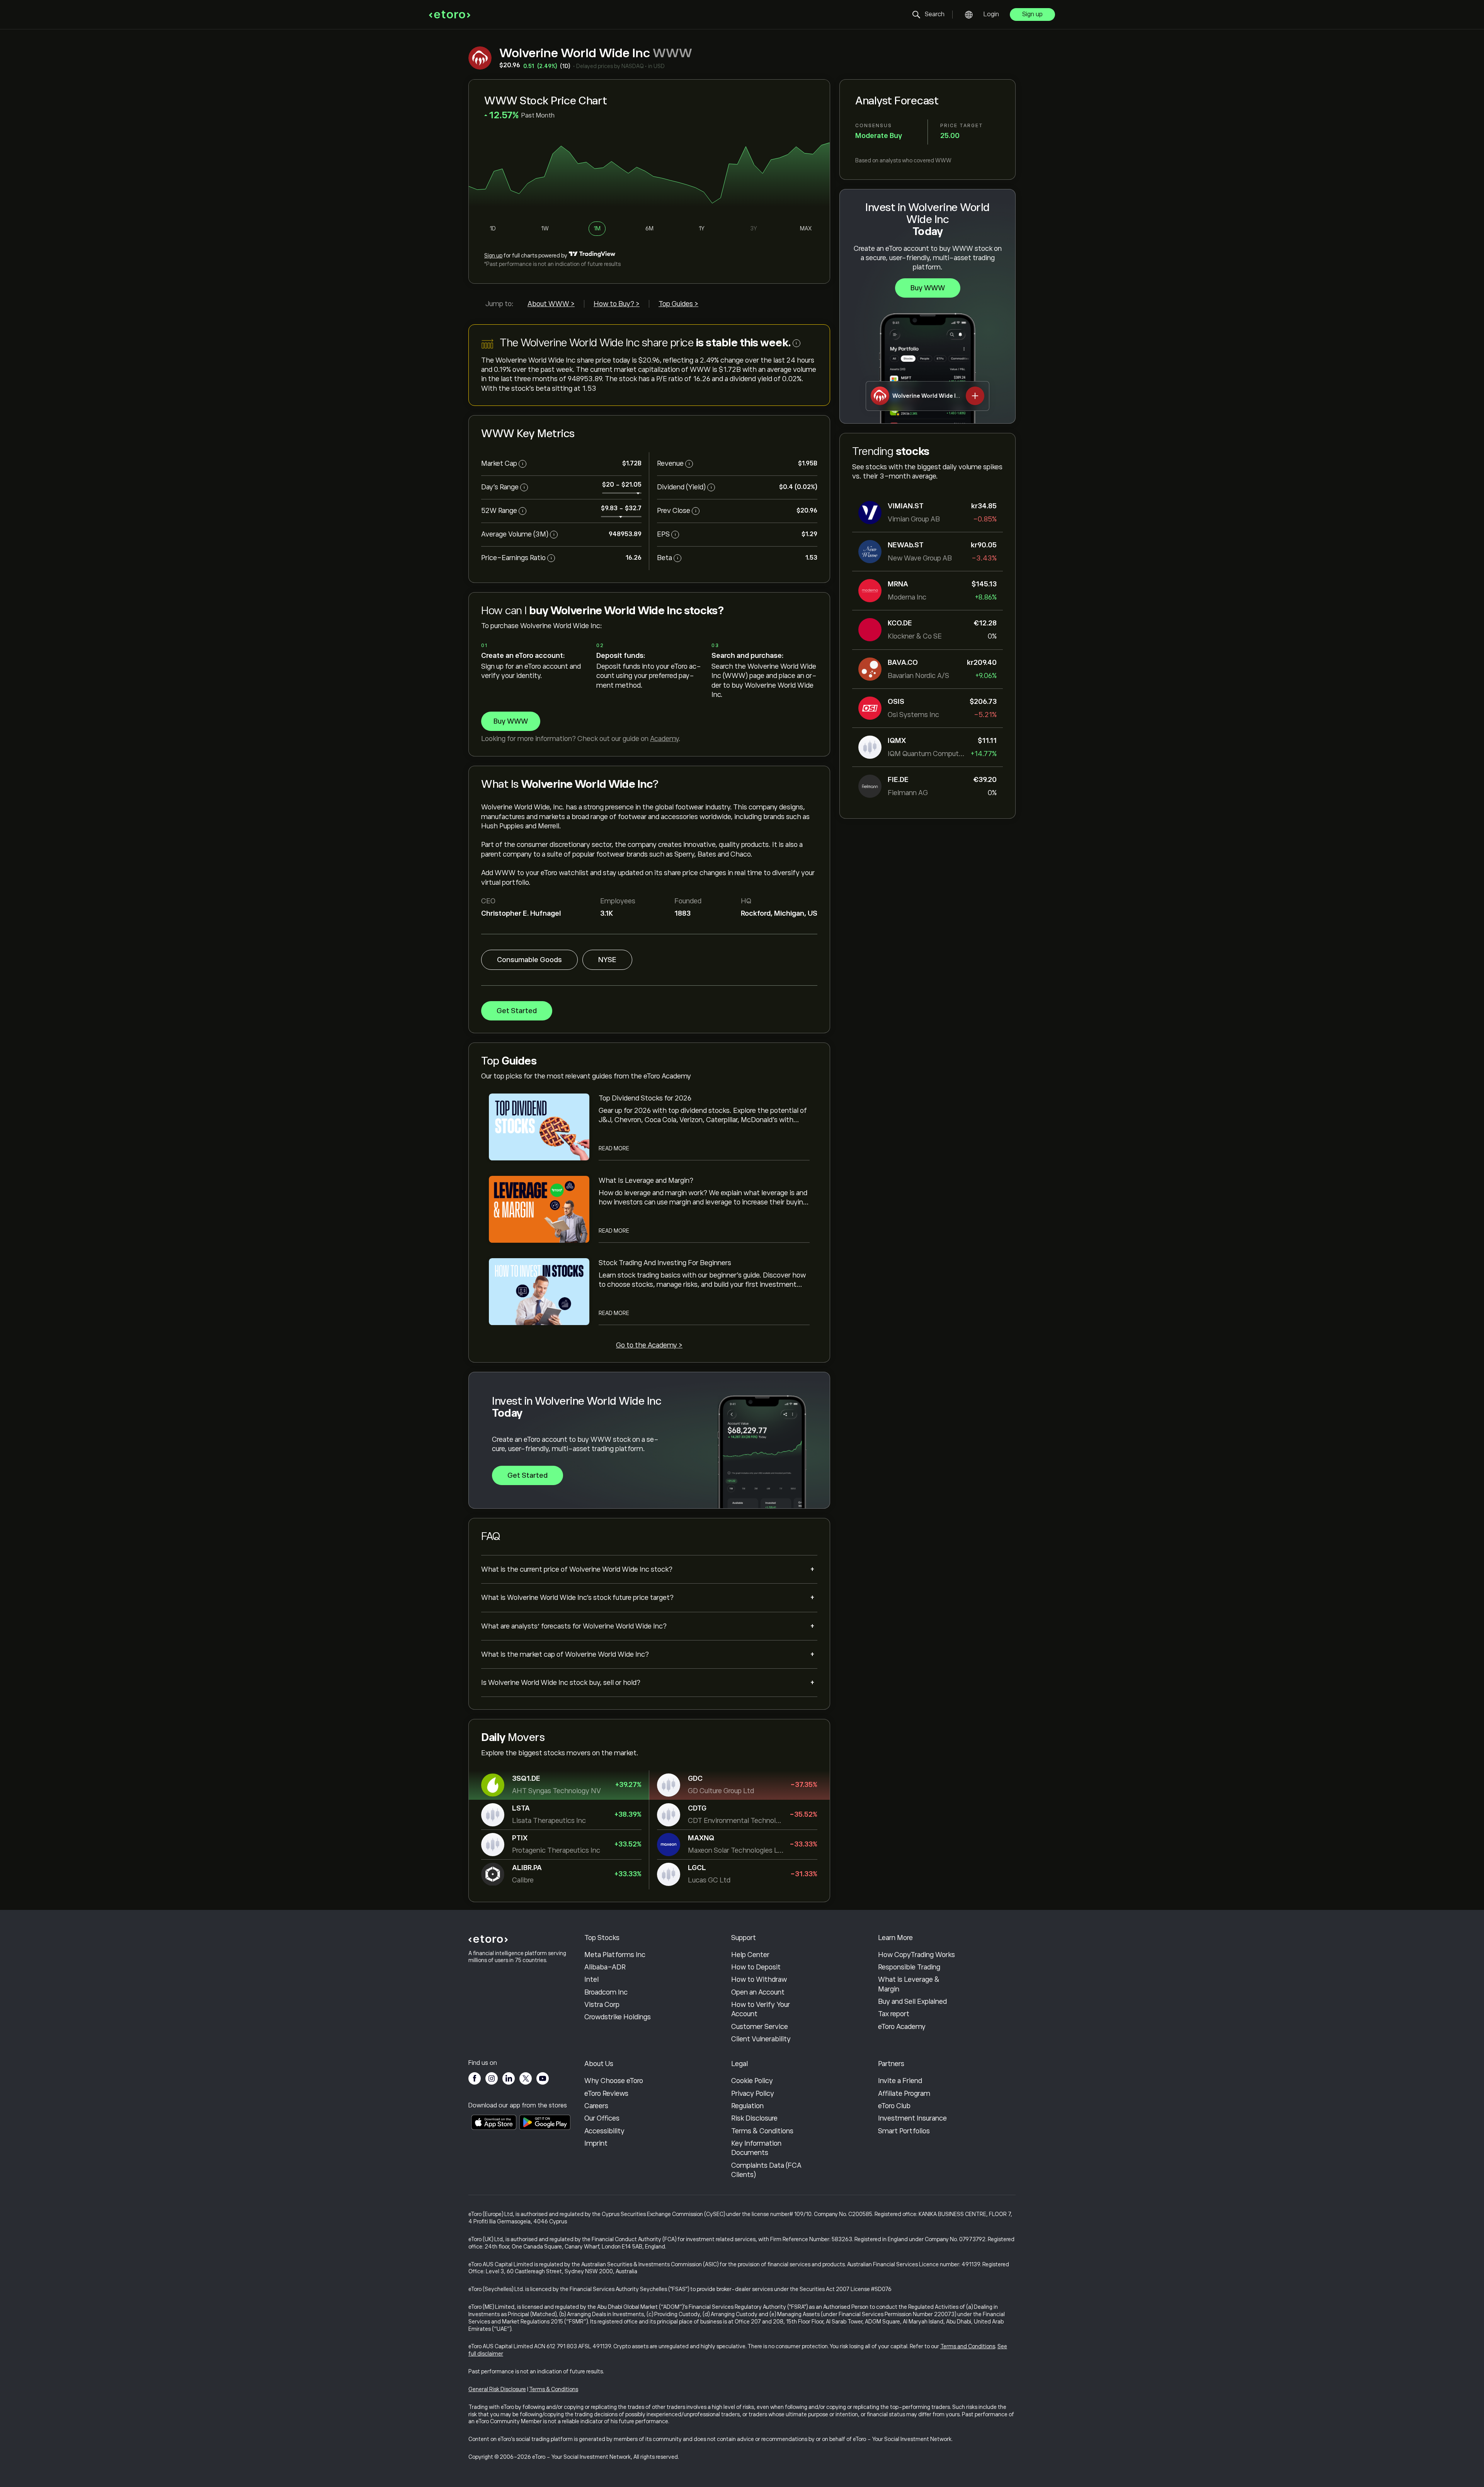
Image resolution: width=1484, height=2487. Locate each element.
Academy (664, 739)
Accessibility (604, 2131)
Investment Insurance (912, 2118)
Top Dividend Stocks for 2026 (645, 1098)
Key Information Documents (756, 2148)
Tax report (894, 2014)
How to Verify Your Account (761, 2009)
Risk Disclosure (754, 2118)
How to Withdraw (759, 1979)
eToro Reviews (606, 2094)
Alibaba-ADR (605, 1967)
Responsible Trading (909, 1967)
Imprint (596, 2143)
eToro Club (894, 2106)
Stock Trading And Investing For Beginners (665, 1263)
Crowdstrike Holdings (618, 2017)
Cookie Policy (752, 2081)
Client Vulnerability (761, 2039)
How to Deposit (756, 1967)
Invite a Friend (900, 2081)
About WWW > (551, 304)
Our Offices (602, 2118)
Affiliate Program (904, 2094)
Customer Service (760, 2027)
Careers (596, 2106)
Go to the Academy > (649, 1345)
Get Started (517, 1011)
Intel (591, 1979)
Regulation (747, 2106)
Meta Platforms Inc (615, 1955)
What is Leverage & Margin (909, 1984)
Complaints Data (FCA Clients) (766, 2170)
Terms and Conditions (968, 2346)
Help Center (750, 1955)
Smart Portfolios (904, 2131)
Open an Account (758, 1992)
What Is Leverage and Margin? (646, 1180)
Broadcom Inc (606, 1992)
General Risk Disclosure (497, 2389)
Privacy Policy (753, 2094)
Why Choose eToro (614, 2081)
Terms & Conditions (762, 2131)
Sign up (1032, 14)
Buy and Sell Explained (912, 2002)
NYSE (607, 960)
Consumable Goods (529, 960)
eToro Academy (902, 2027)
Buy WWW (928, 288)
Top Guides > (678, 304)
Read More (614, 1148)
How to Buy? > (617, 304)
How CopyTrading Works (916, 1955)
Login (991, 14)
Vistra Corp (602, 2005)
